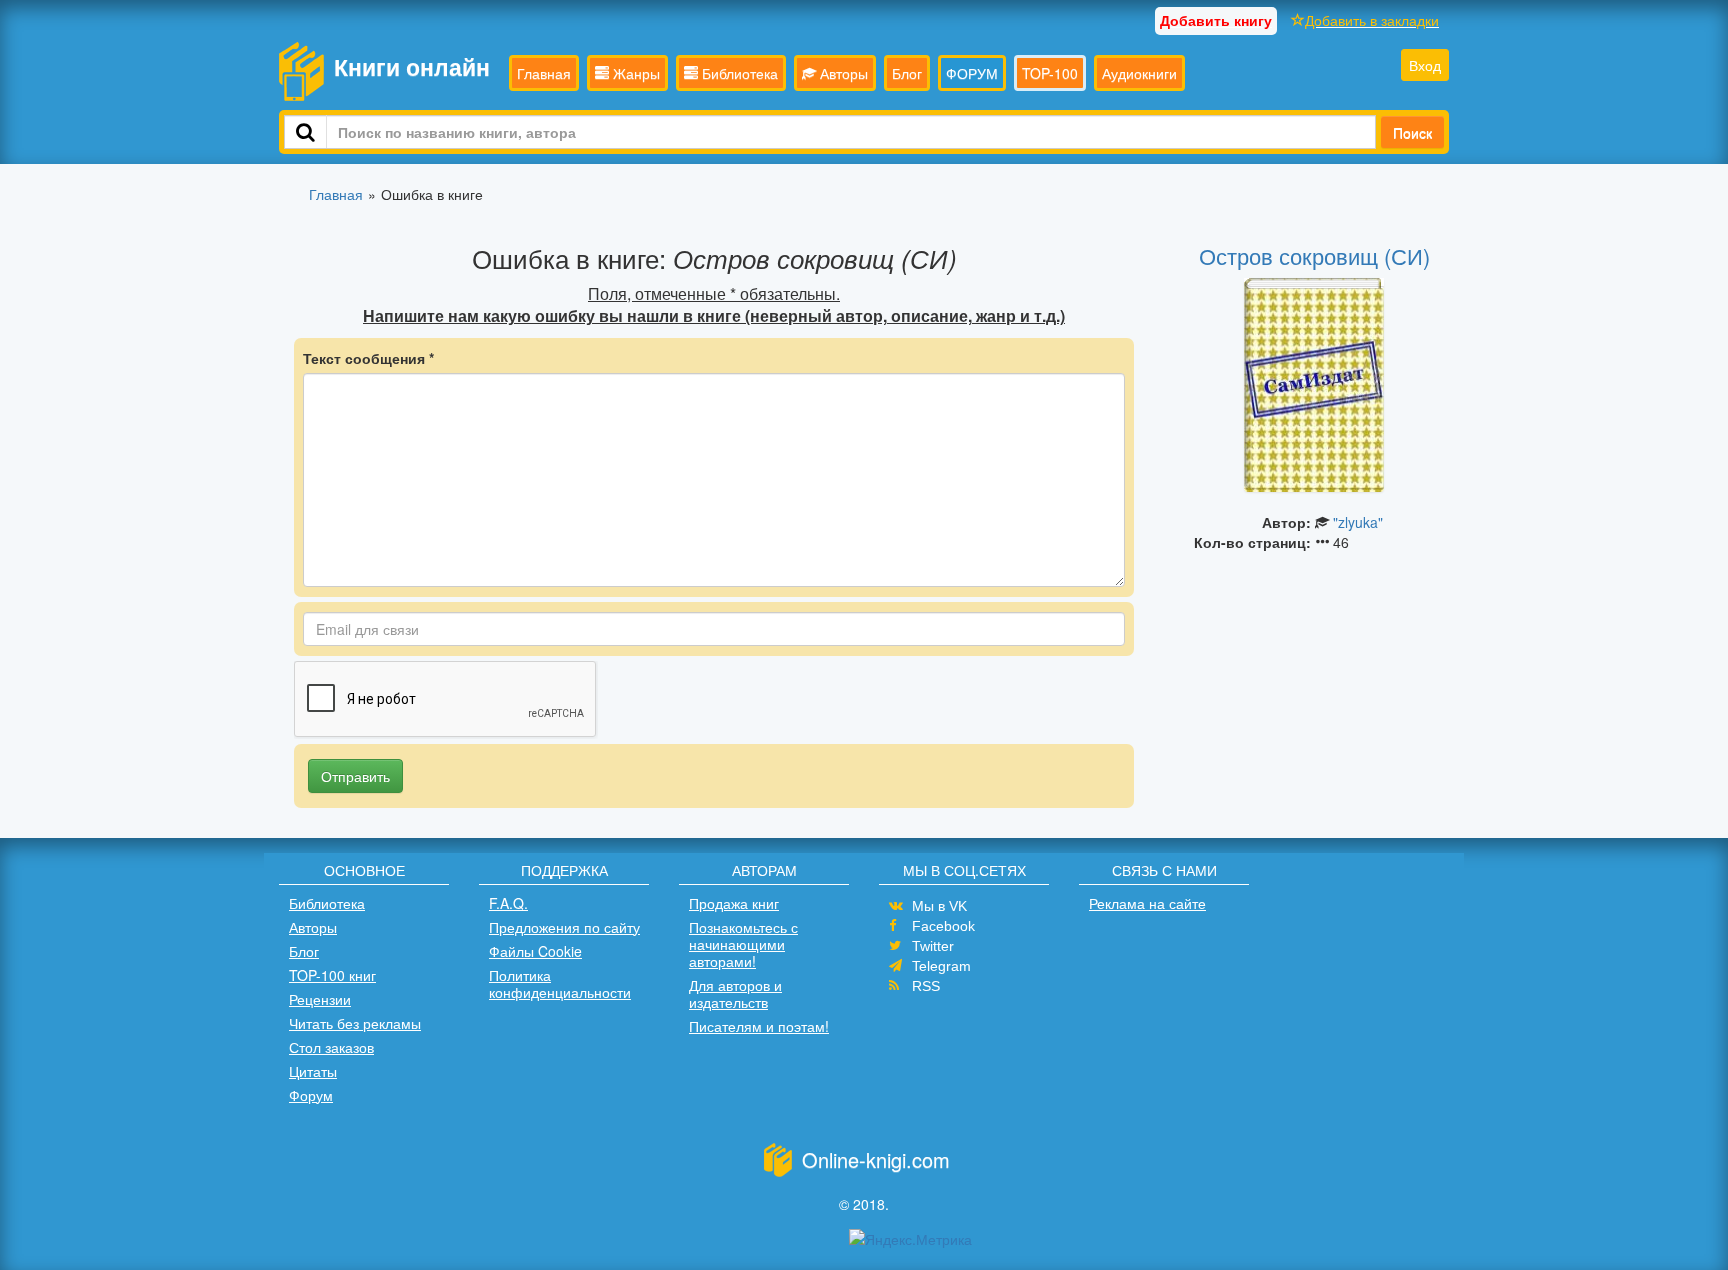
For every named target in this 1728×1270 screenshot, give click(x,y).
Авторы (842, 73)
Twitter (933, 946)
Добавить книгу (1216, 20)
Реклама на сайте (1147, 903)
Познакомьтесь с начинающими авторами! (743, 944)
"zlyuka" (1358, 522)
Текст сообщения (368, 358)
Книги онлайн (412, 66)
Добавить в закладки (1372, 20)
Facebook (943, 926)
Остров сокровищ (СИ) (1314, 255)
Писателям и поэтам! (759, 1026)
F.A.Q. (508, 903)
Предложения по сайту (564, 927)
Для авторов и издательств (735, 993)
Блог (907, 73)
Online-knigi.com (876, 1159)
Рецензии (320, 999)
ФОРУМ (972, 73)
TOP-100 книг (332, 975)
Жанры (634, 73)
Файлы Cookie (535, 951)
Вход (1425, 65)
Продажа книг (734, 903)
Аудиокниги (1139, 73)
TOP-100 (1050, 73)
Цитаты (313, 1071)
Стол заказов (331, 1047)
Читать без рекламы (355, 1023)
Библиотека (738, 73)
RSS (926, 986)
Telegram (941, 966)
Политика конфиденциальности (560, 983)
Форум (311, 1095)
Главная (544, 73)
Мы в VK (939, 906)
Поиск (1412, 132)
